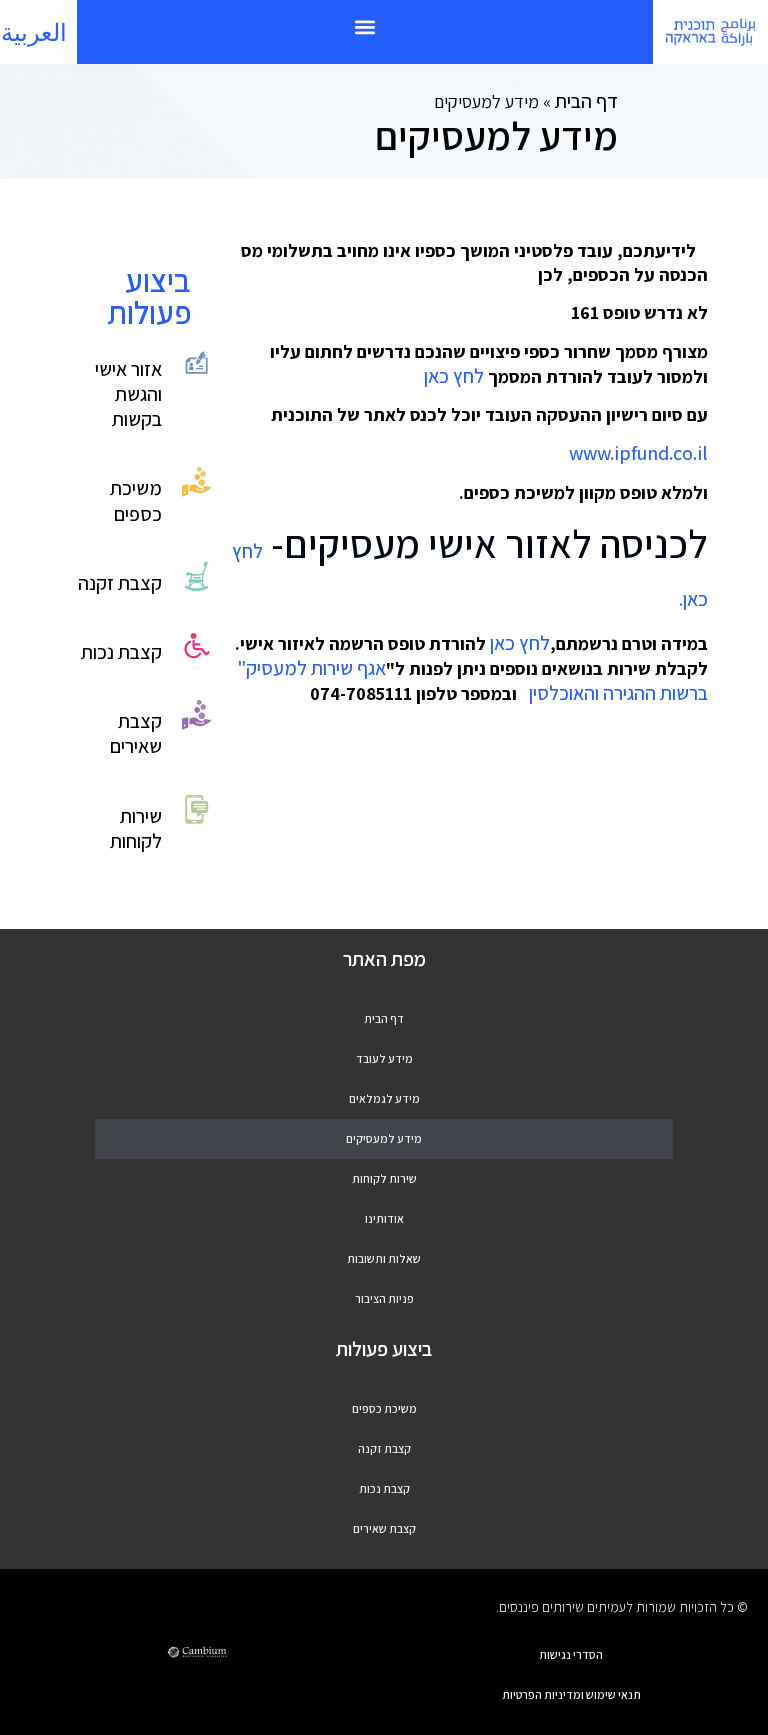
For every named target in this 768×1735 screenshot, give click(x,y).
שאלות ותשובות (384, 1258)
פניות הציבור (384, 1298)
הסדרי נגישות (571, 1654)
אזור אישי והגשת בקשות (128, 394)
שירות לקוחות (136, 828)
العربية (34, 32)
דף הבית (586, 101)
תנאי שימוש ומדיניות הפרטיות (571, 1694)
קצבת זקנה (120, 583)
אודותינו (384, 1218)
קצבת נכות (121, 652)
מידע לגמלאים (384, 1098)
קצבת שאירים (136, 733)
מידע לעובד (384, 1058)
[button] (364, 26)
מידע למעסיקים (384, 1138)
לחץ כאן (454, 376)
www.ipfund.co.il (638, 453)
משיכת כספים (136, 500)
